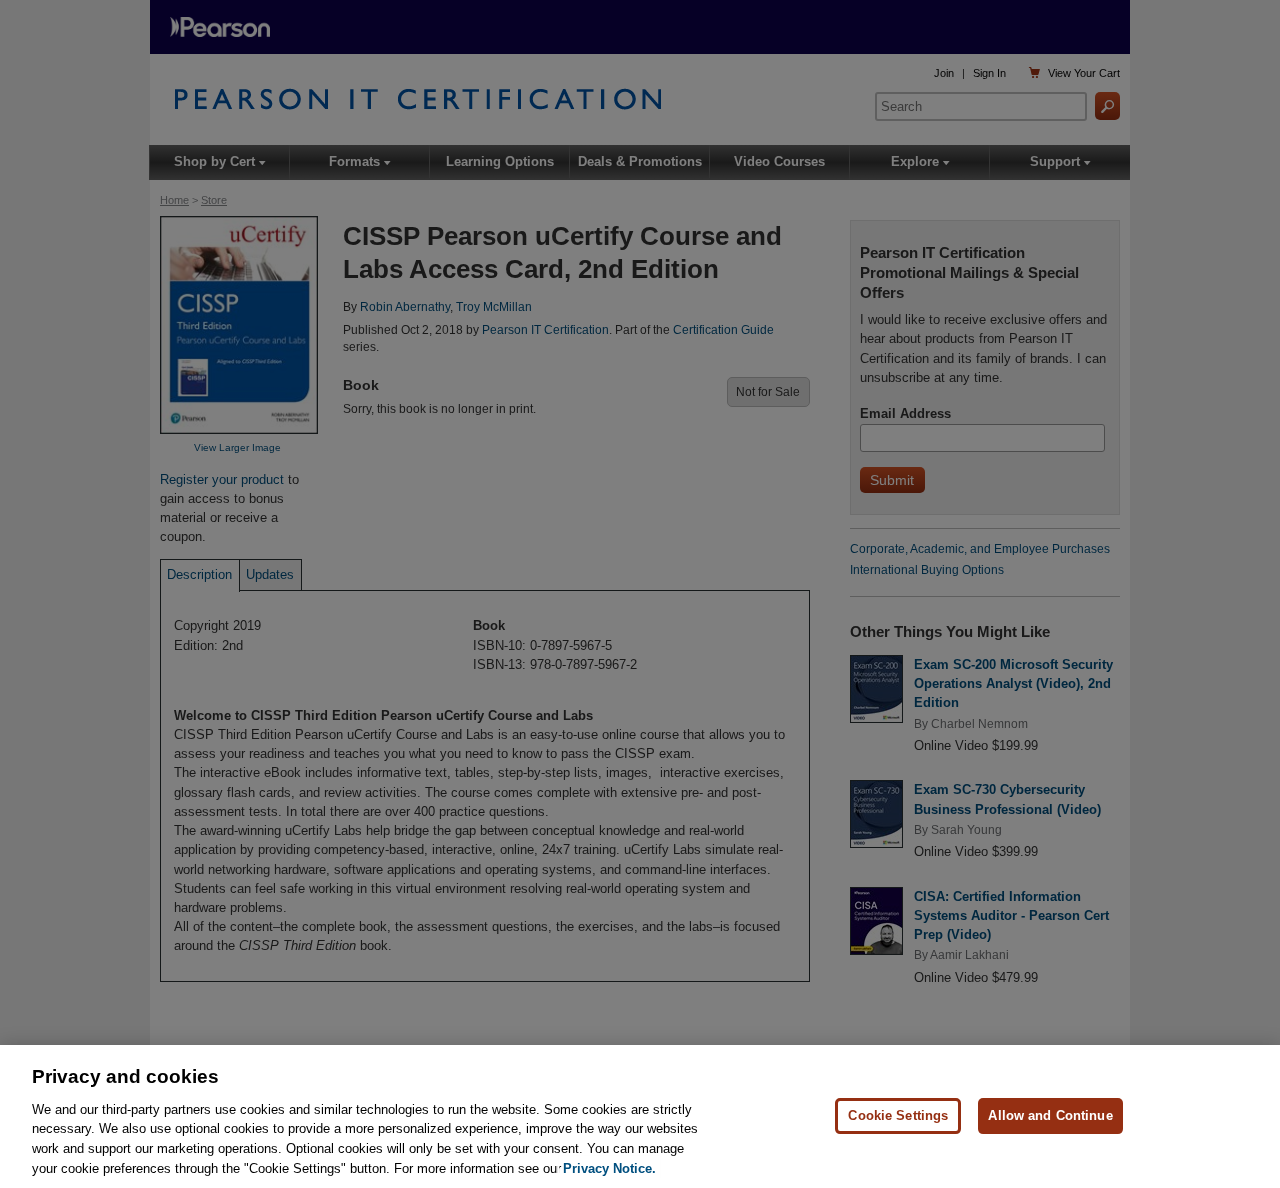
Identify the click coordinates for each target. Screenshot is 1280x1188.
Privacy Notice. (609, 1167)
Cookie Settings (898, 1115)
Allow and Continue (1050, 1115)
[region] (640, 1116)
